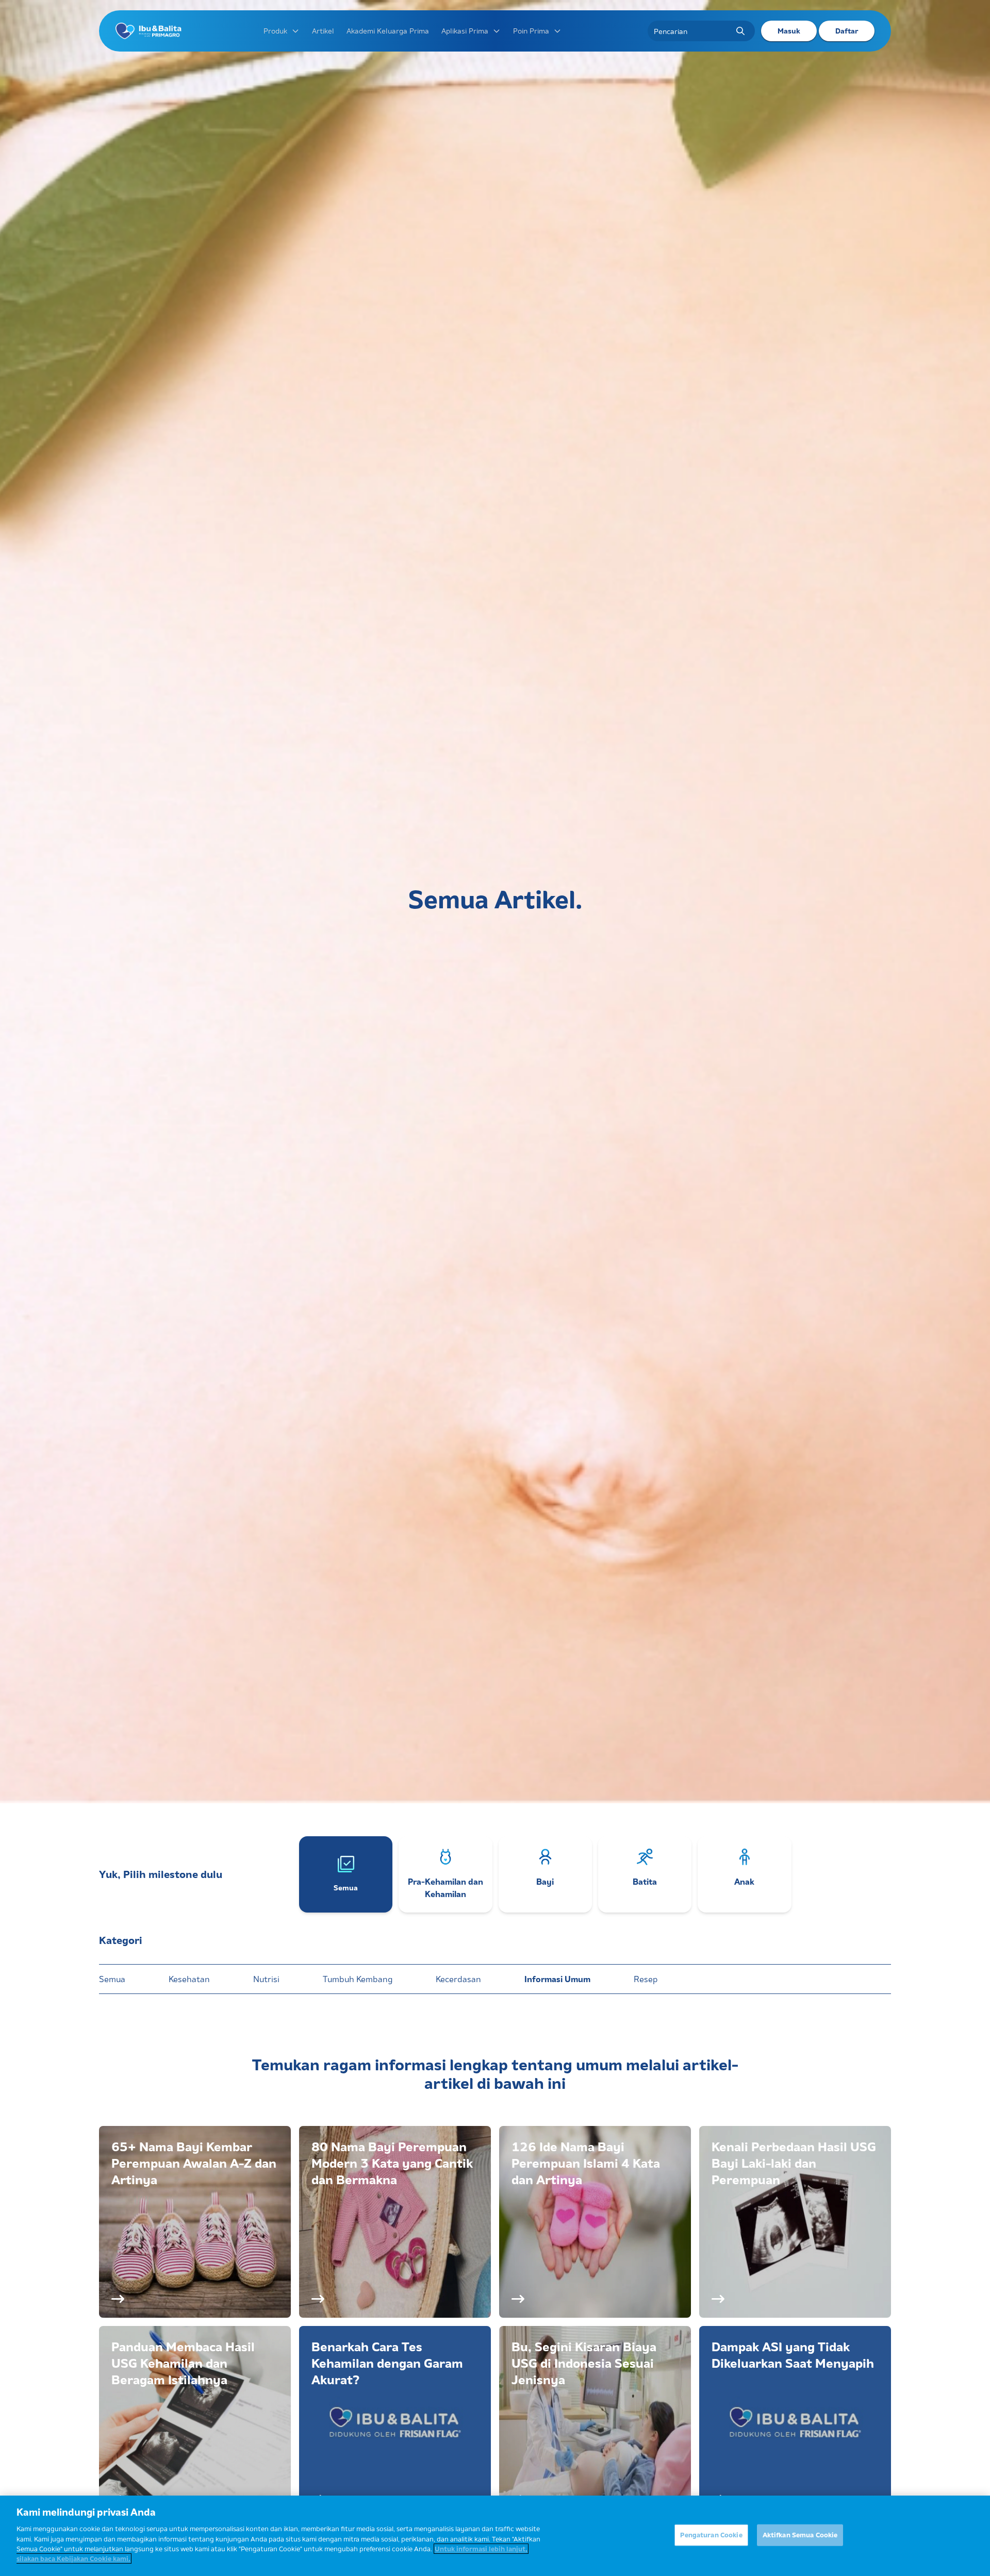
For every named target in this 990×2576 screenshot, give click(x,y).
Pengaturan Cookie (711, 2535)
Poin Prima (531, 31)
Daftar (847, 31)
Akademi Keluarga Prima (388, 31)
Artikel (323, 31)
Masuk (789, 31)
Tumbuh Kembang (358, 1979)
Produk (275, 31)
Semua (112, 1979)
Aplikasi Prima (465, 31)
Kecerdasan (458, 1979)
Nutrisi (266, 1979)
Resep (646, 1979)
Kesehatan (189, 1979)
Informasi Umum (557, 1979)
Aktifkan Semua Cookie (800, 2535)
